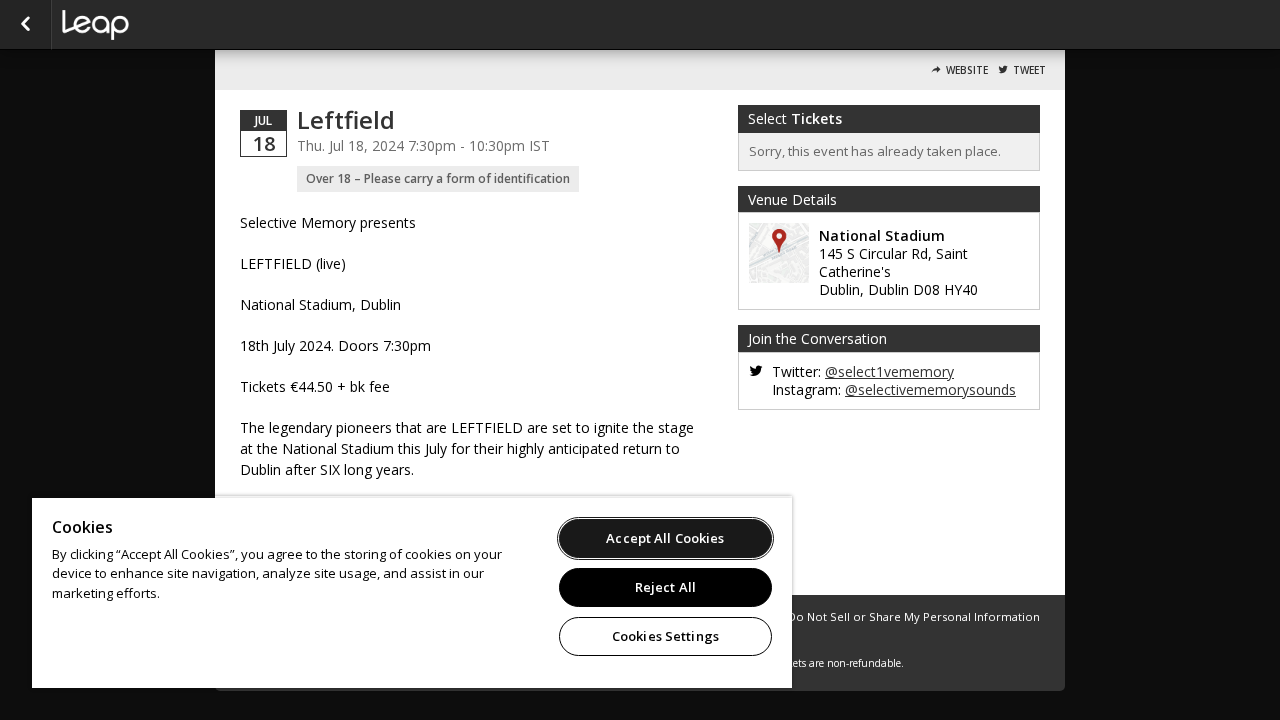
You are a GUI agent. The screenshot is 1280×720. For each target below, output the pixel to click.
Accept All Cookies (665, 538)
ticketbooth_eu (162, 25)
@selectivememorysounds (930, 389)
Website (967, 70)
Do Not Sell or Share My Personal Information (914, 616)
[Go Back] (25, 25)
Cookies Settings (665, 636)
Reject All (665, 587)
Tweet (1029, 70)
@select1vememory (889, 371)
